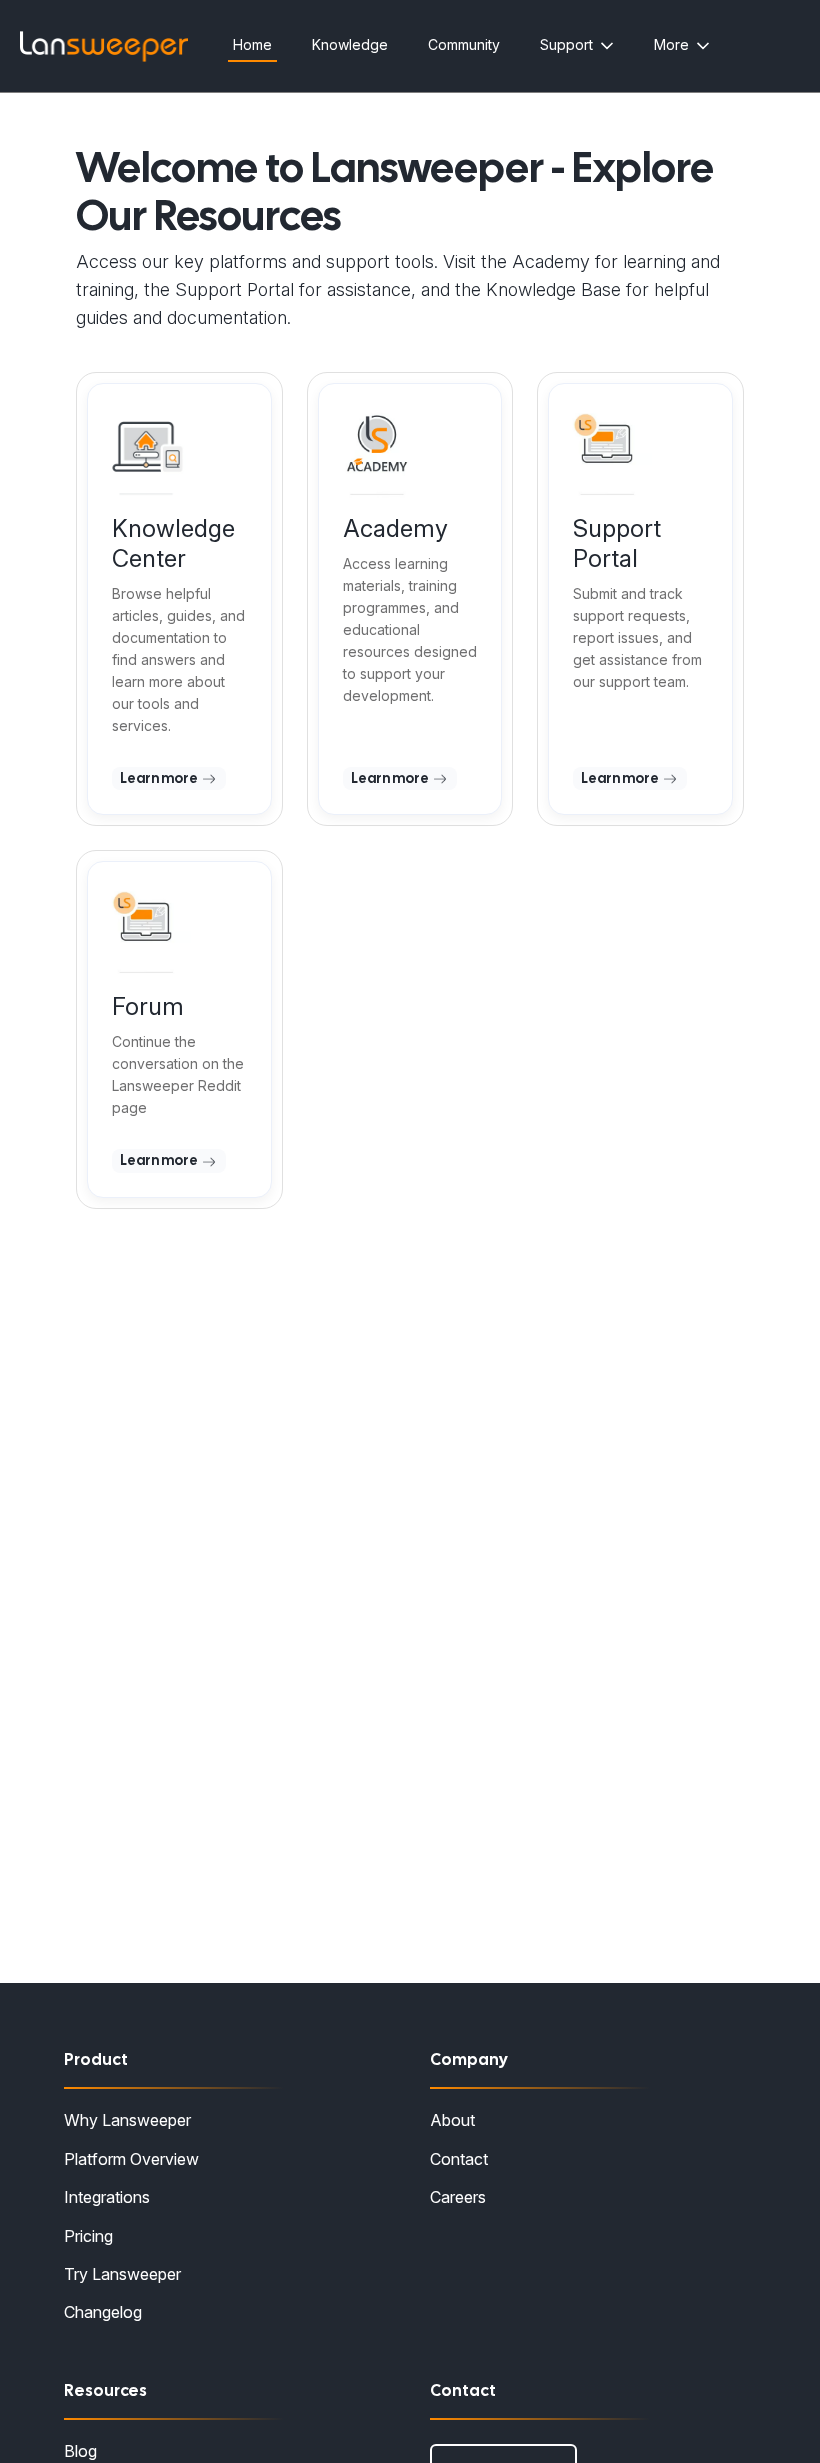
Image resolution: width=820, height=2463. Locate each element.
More (671, 44)
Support (566, 44)
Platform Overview (131, 2159)
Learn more (160, 778)
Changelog (103, 2312)
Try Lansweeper (122, 2274)
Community (464, 44)
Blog (80, 2451)
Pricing (88, 2236)
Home (252, 44)
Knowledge (350, 44)
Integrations (107, 2197)
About (452, 2120)
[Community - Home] (104, 46)
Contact (459, 2159)
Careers (458, 2197)
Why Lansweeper (127, 2120)
